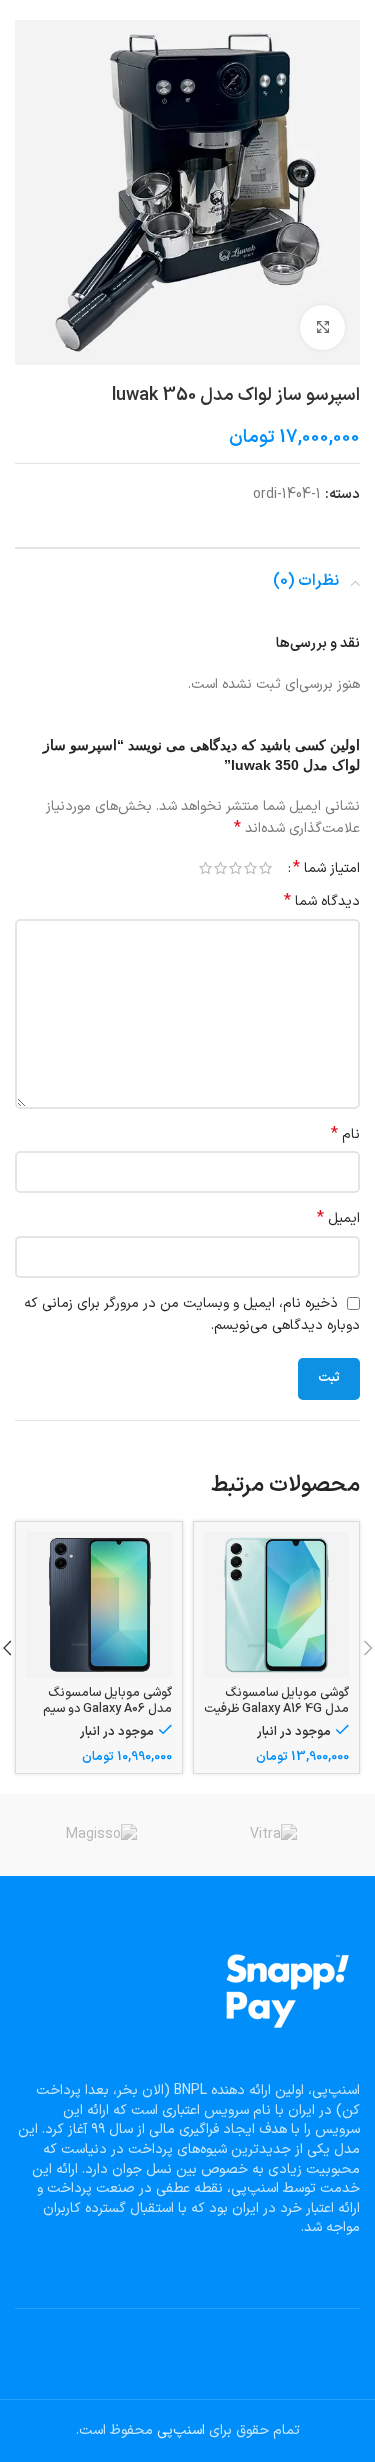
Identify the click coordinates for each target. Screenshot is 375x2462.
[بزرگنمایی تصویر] (322, 327)
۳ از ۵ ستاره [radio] (235, 868)
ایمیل (338, 1219)
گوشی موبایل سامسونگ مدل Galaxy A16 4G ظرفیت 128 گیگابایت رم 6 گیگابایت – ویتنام (276, 1715)
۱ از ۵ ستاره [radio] (265, 868)
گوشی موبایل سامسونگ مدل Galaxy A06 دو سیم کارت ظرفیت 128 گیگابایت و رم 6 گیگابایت (102, 1715)
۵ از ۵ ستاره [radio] (205, 868)
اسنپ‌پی (181, 2430)
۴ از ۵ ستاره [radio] (220, 868)
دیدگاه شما (322, 902)
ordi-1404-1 (287, 494)
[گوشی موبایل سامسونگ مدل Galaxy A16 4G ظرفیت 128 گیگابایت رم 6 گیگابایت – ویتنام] (277, 1605)
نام (345, 1135)
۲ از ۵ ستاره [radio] (250, 868)
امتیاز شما (326, 868)
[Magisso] (101, 1835)
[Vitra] (274, 1835)
